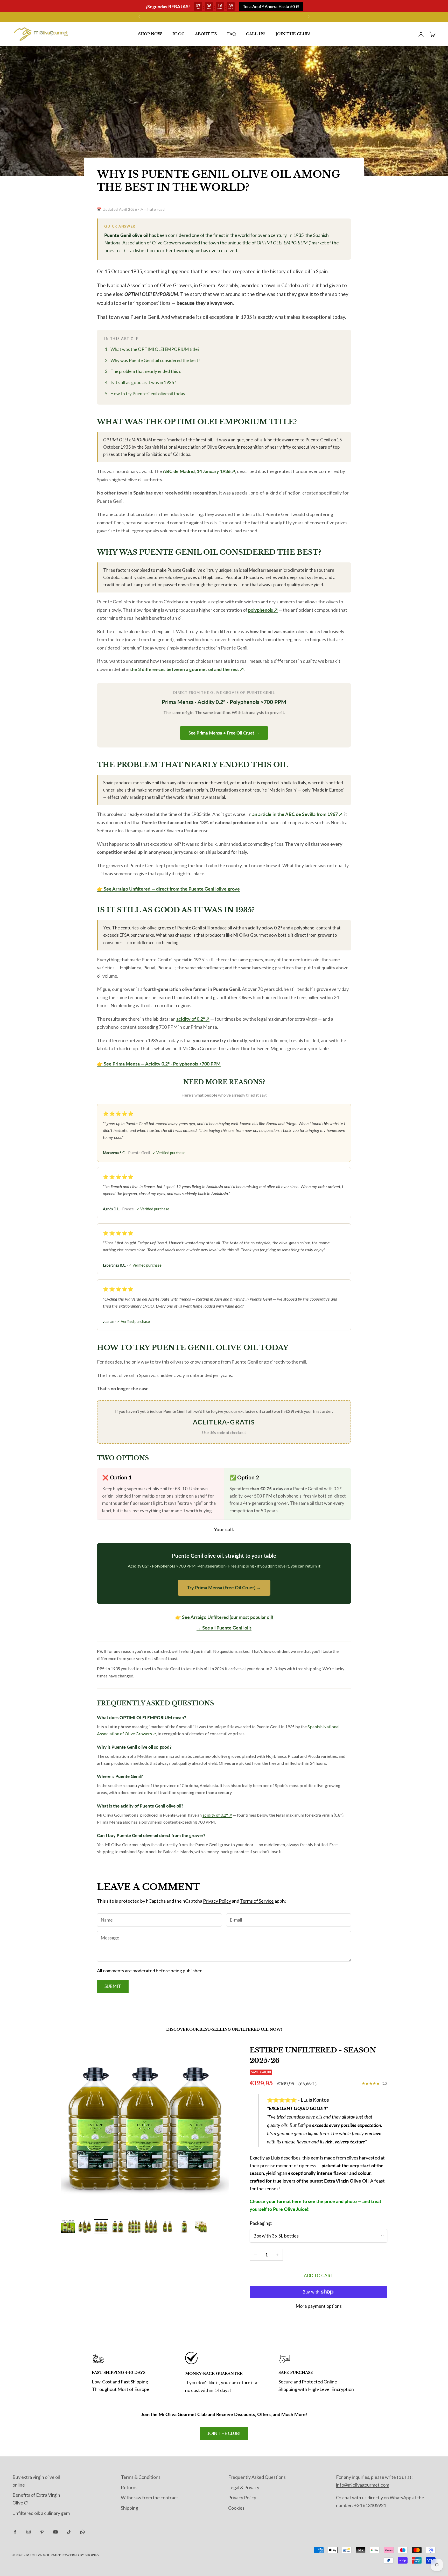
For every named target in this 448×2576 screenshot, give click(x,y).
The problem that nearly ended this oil (147, 371)
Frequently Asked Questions (257, 2477)
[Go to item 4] (118, 2227)
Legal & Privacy (244, 2487)
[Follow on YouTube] (55, 2532)
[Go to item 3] (101, 2227)
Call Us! (256, 34)
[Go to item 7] (167, 2227)
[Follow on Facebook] (15, 2532)
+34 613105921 (370, 2505)
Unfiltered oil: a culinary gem (41, 2513)
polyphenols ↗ (263, 610)
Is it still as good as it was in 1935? (143, 382)
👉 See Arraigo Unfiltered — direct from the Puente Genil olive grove (168, 889)
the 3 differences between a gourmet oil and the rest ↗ (187, 669)
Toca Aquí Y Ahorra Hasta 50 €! (271, 6)
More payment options (319, 2306)
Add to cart (319, 2275)
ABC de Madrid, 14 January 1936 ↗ (199, 471)
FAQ (231, 34)
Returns (129, 2487)
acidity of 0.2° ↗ (193, 1019)
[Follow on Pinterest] (42, 2532)
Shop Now (150, 34)
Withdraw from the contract (149, 2497)
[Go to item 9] (201, 2227)
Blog (178, 34)
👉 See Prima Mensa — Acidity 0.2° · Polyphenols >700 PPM (159, 1064)
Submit (113, 1986)
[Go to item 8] (184, 2227)
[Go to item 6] (151, 2227)
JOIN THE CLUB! (293, 34)
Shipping (129, 2508)
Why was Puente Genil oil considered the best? (155, 360)
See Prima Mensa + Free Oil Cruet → (224, 733)
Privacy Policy (217, 1901)
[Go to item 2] (85, 2227)
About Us (206, 34)
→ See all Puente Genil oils (224, 1628)
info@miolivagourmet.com (363, 2485)
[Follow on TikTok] (69, 2532)
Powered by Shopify (80, 2555)
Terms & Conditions (141, 2477)
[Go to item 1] (68, 2227)
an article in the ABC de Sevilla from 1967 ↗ (297, 814)
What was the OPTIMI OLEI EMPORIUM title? (155, 349)
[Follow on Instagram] (29, 2532)
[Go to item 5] (134, 2227)
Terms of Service (257, 1901)
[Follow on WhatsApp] (82, 2532)
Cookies (236, 2508)
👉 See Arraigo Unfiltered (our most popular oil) (224, 1617)
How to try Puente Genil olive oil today (148, 394)
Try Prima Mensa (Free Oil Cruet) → (224, 1587)
